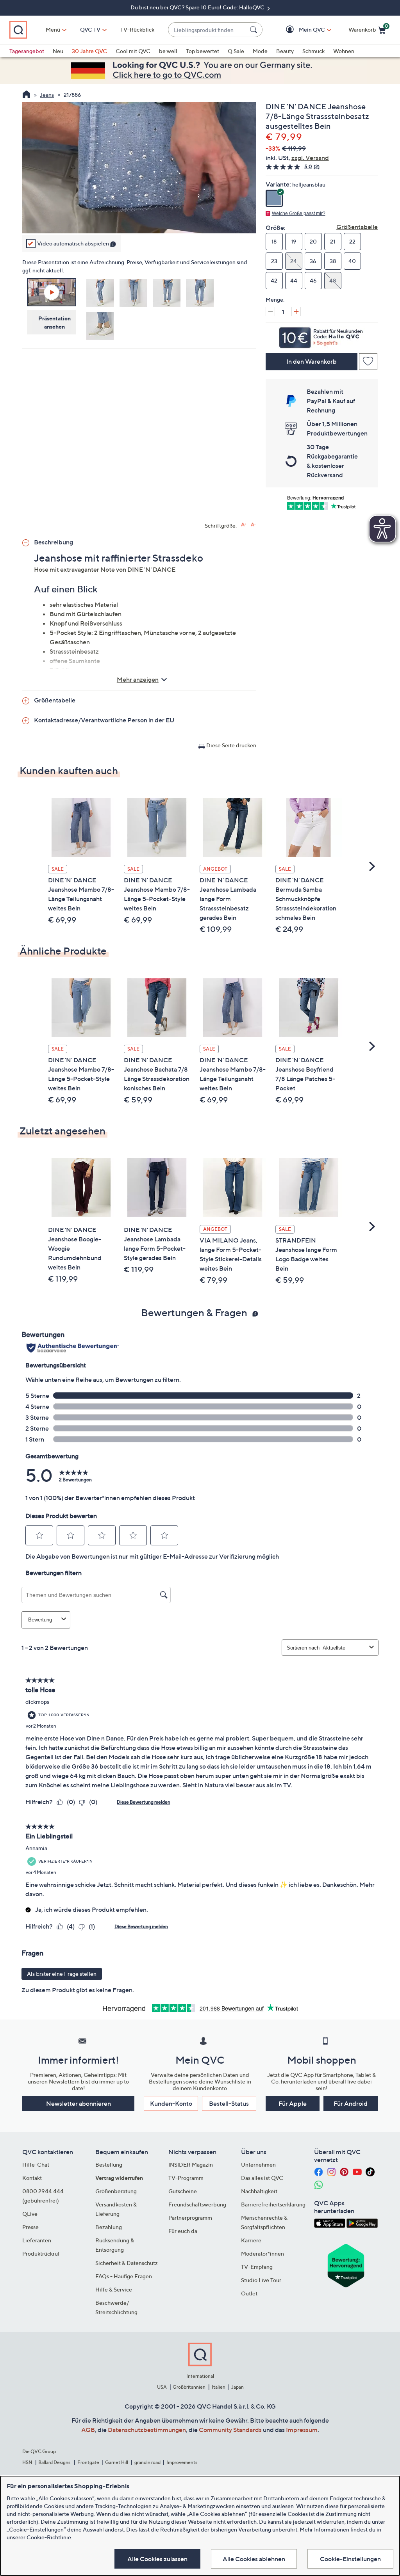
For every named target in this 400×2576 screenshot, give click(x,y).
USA (162, 2387)
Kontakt (32, 2178)
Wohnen (344, 51)
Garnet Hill (117, 2462)
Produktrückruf (41, 2253)
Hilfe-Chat (36, 2164)
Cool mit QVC (133, 51)
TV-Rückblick (137, 29)
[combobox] (207, 30)
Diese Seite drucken (231, 745)
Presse (30, 2227)
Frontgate (88, 2462)
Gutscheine (183, 2191)
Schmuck (313, 51)
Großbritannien (189, 2387)
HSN (27, 2462)
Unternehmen (258, 2164)
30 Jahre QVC (89, 51)
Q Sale (236, 51)
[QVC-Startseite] (26, 95)
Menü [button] (53, 29)
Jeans (47, 95)
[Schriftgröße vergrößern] (244, 525)
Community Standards (230, 2430)
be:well (168, 51)
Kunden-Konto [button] (171, 2103)
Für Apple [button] (293, 2103)
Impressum (302, 2430)
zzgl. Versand (310, 158)
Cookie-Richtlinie (49, 2537)
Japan (237, 2387)
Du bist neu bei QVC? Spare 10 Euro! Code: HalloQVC (198, 7)
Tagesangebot (27, 51)
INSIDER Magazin (191, 2164)
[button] (301, 30)
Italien (219, 2387)
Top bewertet (203, 51)
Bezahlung (109, 2227)
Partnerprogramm (190, 2218)
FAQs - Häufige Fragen (124, 2276)
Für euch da (183, 2231)
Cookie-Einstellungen (350, 2559)
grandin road (147, 2462)
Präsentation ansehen (54, 322)
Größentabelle (357, 227)
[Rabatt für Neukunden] (322, 336)
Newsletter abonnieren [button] (79, 2103)
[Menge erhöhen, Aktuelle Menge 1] (296, 311)
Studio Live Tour (261, 2280)
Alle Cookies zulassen (157, 2559)
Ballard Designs (55, 2462)
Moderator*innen (262, 2253)
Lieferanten (37, 2240)
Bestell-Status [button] (229, 2103)
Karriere (251, 2240)
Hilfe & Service (114, 2289)
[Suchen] (255, 30)
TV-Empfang (257, 2267)
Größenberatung (116, 2191)
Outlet (249, 2293)
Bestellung (109, 2164)
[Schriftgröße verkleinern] (253, 525)
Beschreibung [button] (54, 542)
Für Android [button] (351, 2103)
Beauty (285, 51)
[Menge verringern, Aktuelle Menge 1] (270, 311)
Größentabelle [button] (55, 700)
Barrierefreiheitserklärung (273, 2204)
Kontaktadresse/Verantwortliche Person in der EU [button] (104, 720)
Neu (58, 51)
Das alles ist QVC (262, 2178)
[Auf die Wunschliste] (368, 362)
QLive (30, 2214)
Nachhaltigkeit (259, 2191)
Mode (260, 51)
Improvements (182, 2462)
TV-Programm (186, 2178)
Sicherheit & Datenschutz (127, 2263)
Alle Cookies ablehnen (254, 2559)
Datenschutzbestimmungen (147, 2430)
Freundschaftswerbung (197, 2204)
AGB (88, 2430)
